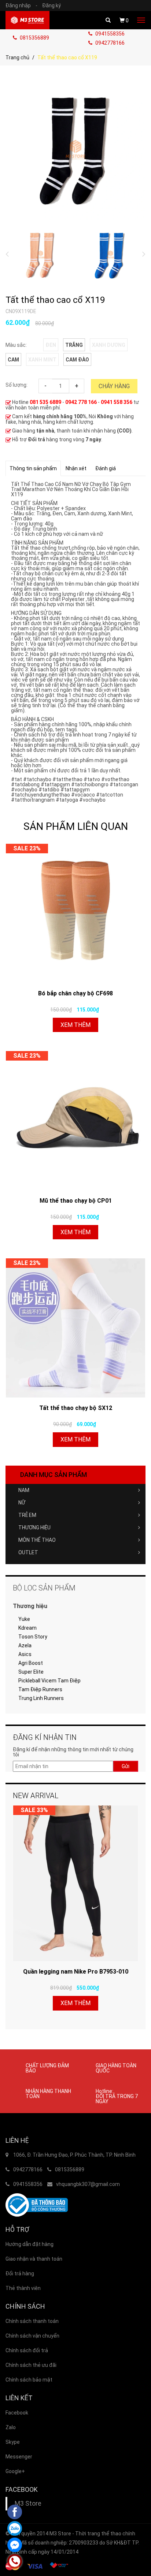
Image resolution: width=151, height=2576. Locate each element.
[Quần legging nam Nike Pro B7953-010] (75, 1883)
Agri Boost (31, 1663)
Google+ (15, 2471)
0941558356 (109, 34)
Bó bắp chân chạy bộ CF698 (75, 993)
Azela (25, 1645)
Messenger (19, 2457)
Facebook (17, 2413)
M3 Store (28, 2503)
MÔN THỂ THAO (37, 1540)
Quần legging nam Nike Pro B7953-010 (76, 1972)
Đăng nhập (21, 5)
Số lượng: (16, 385)
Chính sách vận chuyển (32, 2336)
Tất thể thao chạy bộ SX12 (76, 1408)
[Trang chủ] (27, 20)
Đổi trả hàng (20, 2274)
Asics (25, 1654)
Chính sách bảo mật (29, 2380)
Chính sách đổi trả (27, 2350)
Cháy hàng (114, 386)
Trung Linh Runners (41, 1698)
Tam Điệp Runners (40, 1689)
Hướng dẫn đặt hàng (30, 2244)
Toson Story (33, 1637)
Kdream (27, 1628)
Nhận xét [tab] (76, 468)
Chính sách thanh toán (32, 2321)
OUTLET (28, 1552)
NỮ (22, 1503)
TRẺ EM (27, 1515)
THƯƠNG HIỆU (34, 1528)
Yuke (24, 1619)
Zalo (11, 2427)
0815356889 (34, 38)
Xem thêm (75, 1025)
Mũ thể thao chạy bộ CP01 (76, 1201)
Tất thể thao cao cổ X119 (55, 300)
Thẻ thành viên (23, 2288)
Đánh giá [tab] (106, 468)
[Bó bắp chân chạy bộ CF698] (75, 913)
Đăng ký (51, 5)
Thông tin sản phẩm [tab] (33, 468)
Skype (13, 2442)
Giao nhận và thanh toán (34, 2259)
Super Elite (31, 1672)
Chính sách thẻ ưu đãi (31, 2365)
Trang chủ (17, 57)
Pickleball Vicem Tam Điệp (49, 1681)
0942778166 (109, 43)
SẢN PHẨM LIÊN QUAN (76, 826)
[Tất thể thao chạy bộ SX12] (75, 1328)
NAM (24, 1490)
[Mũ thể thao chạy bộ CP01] (75, 1121)
